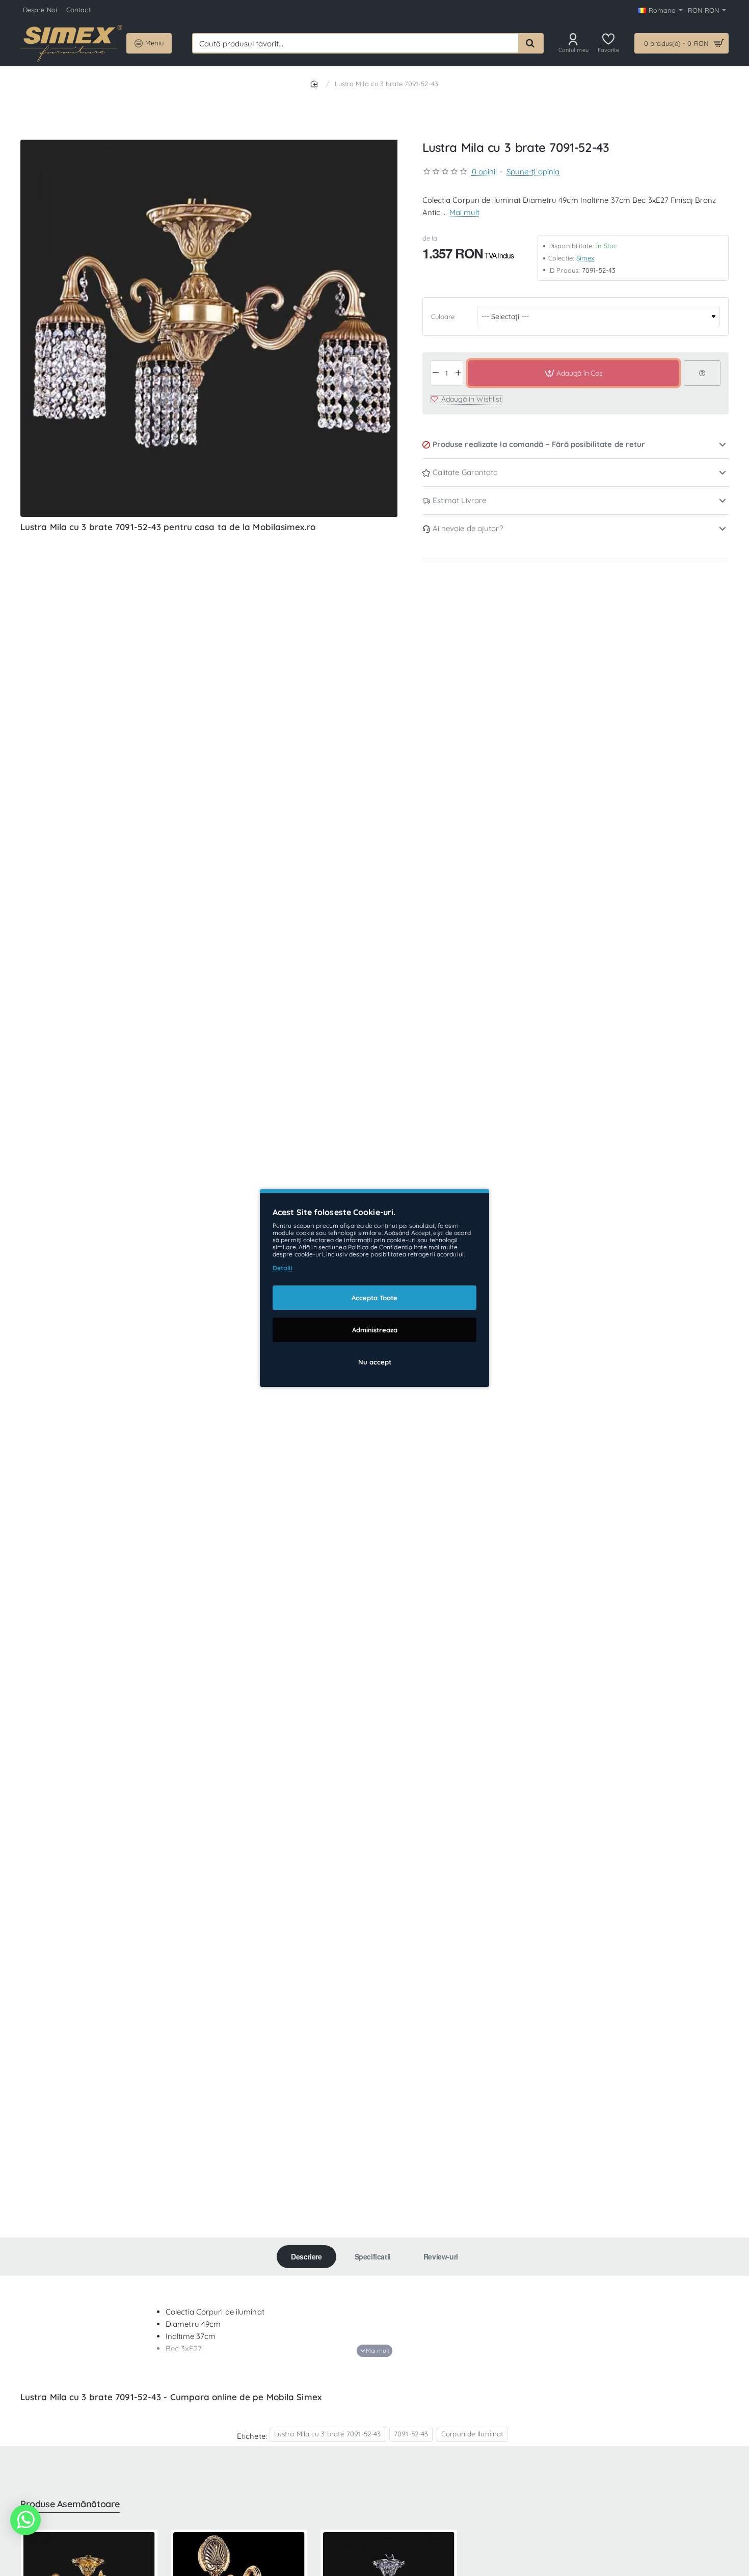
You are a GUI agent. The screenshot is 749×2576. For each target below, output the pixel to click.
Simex (585, 257)
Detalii (283, 1268)
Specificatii (373, 2256)
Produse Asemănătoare (70, 2504)
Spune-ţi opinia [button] (533, 172)
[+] (458, 373)
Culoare (443, 317)
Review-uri (441, 2256)
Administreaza (375, 1330)
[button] (573, 373)
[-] (436, 373)
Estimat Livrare (460, 500)
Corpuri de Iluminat (472, 2434)
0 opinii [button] (485, 172)
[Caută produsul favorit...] (530, 43)
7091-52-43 (411, 2434)
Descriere (306, 2256)
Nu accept (375, 1362)
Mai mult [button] (465, 212)
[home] (316, 83)
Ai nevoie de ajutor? (468, 528)
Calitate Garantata (465, 472)
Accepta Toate (374, 1298)
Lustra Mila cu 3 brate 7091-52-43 (327, 2434)
